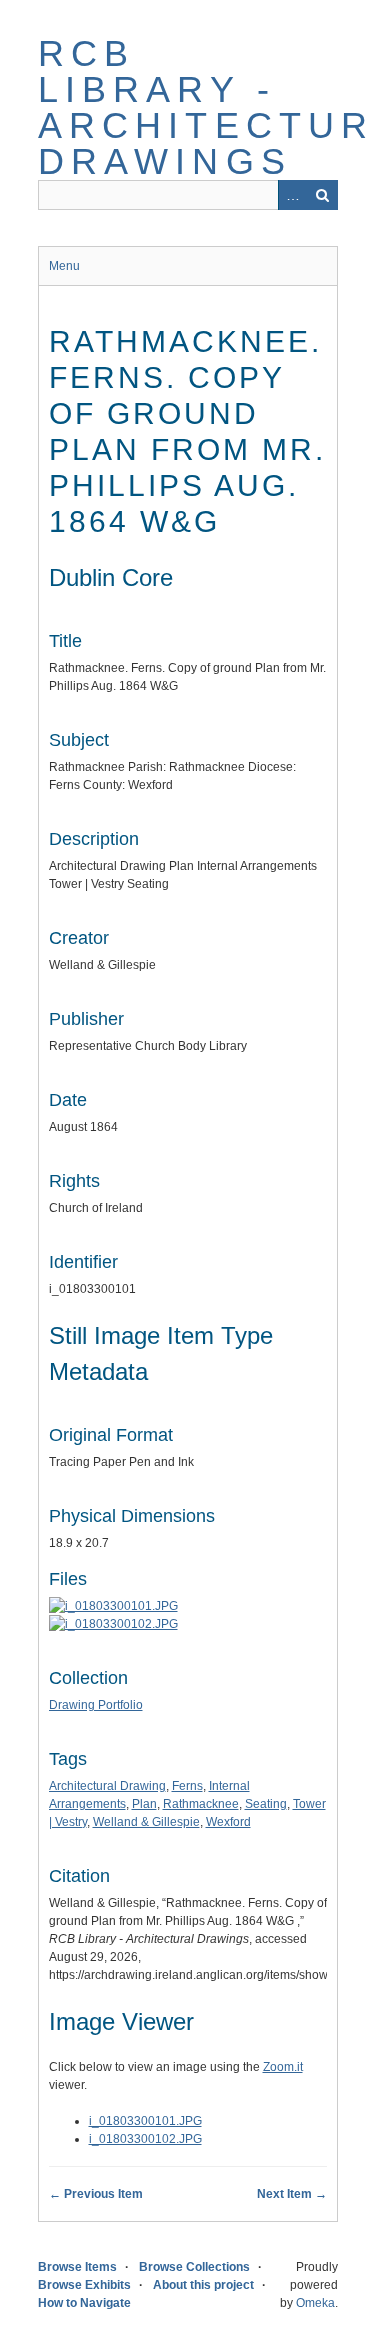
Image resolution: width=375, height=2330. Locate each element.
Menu (64, 266)
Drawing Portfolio (96, 1705)
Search (323, 195)
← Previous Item (96, 2194)
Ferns (187, 1786)
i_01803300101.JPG (145, 2121)
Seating (266, 1804)
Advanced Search (293, 195)
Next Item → (292, 2194)
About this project (203, 2285)
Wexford (228, 1822)
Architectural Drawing (107, 1786)
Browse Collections (194, 2267)
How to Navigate (84, 2303)
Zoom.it (283, 2067)
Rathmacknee (201, 1804)
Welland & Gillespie (146, 1822)
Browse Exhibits (84, 2285)
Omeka (315, 2303)
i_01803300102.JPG (145, 2139)
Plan (144, 1804)
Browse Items (77, 2267)
